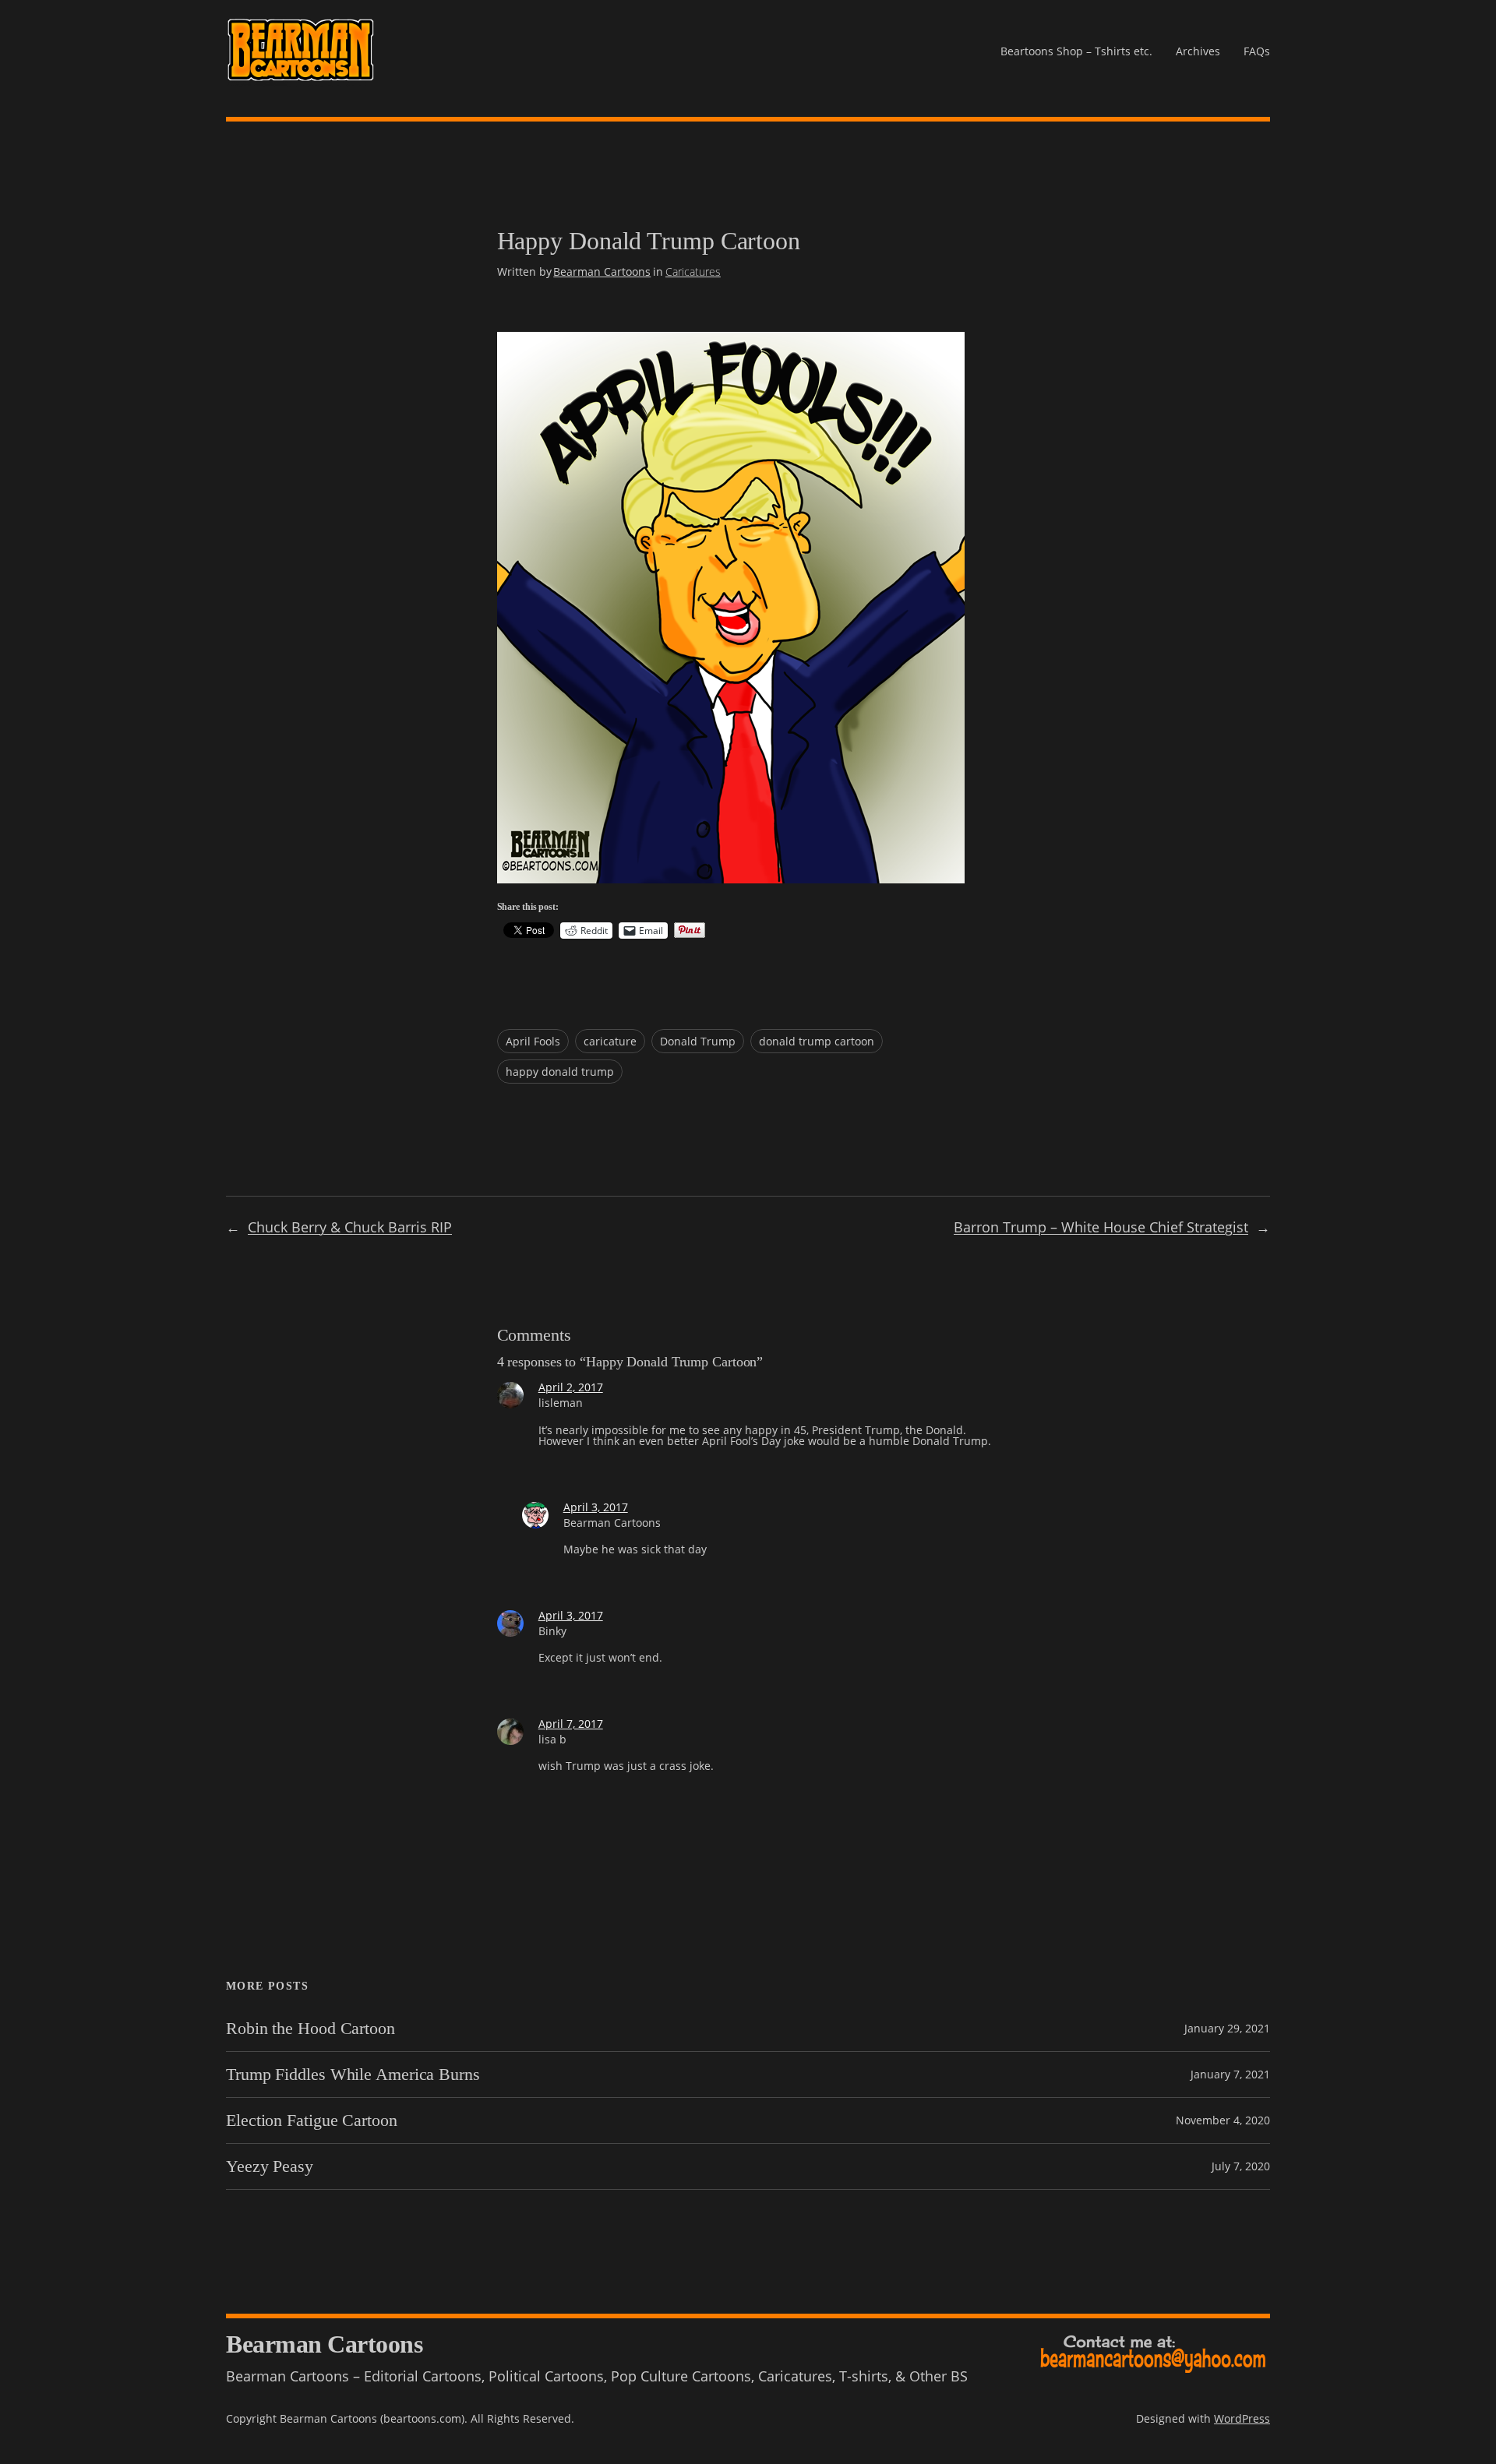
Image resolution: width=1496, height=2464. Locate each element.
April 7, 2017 (571, 1724)
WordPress (1242, 2418)
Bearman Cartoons (602, 271)
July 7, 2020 (1241, 2166)
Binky (552, 1631)
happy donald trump (560, 1072)
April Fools (533, 1041)
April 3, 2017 (596, 1507)
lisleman (561, 1403)
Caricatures (693, 271)
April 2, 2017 (571, 1387)
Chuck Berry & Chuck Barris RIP (350, 1227)
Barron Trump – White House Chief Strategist (1101, 1227)
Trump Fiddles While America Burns (353, 2074)
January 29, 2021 (1227, 2028)
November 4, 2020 (1223, 2120)
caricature (610, 1041)
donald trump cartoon (817, 1041)
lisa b (552, 1739)
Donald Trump (698, 1041)
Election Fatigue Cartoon (312, 2120)
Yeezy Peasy (270, 2166)
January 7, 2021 (1230, 2074)
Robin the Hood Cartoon (310, 2029)
